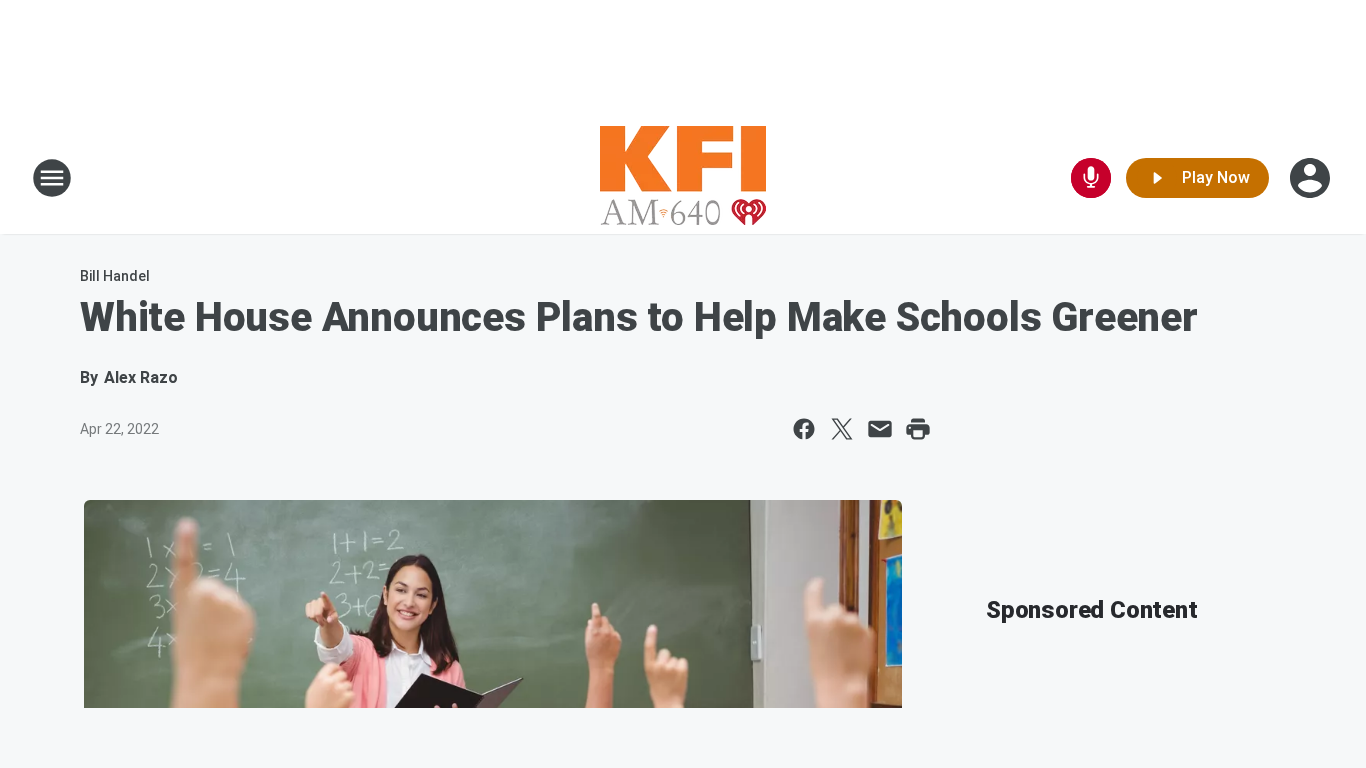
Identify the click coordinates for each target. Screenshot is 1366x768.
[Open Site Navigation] (52, 178)
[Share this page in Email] (880, 429)
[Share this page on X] (842, 429)
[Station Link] (683, 178)
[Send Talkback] (1091, 178)
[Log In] (1312, 178)
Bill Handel (115, 276)
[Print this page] (918, 429)
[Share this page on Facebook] (804, 429)
